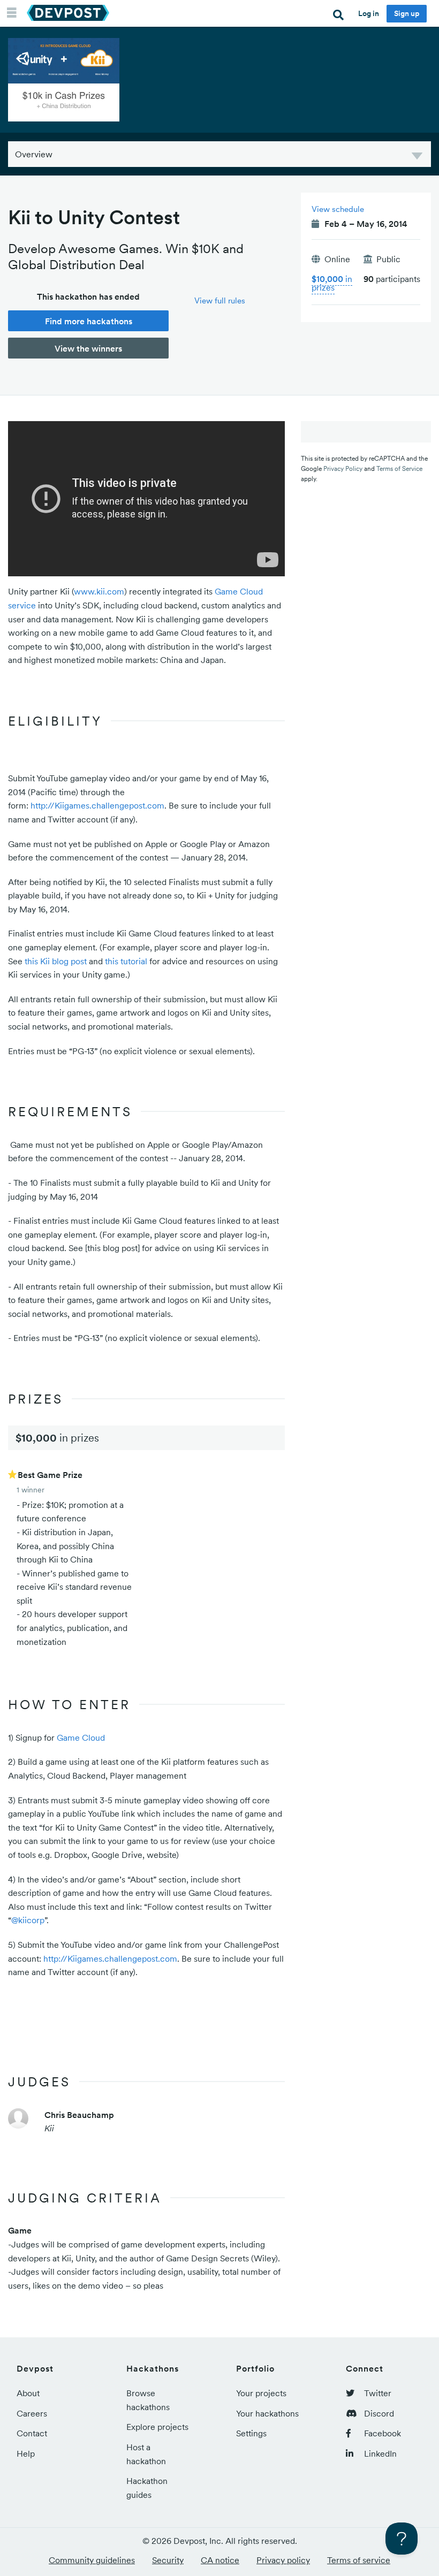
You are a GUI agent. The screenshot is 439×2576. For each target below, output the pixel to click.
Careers (32, 2413)
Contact (32, 2433)
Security (168, 2560)
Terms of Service (399, 468)
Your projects (261, 2393)
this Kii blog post (56, 961)
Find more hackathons (89, 321)
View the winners (88, 348)
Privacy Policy (343, 468)
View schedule (338, 209)
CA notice (220, 2560)
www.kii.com (99, 591)
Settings (251, 2433)
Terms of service (359, 2560)
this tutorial (126, 961)
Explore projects (157, 2427)
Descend (417, 158)
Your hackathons (267, 2413)
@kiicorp (28, 1920)
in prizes (332, 283)
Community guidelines (92, 2560)
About (28, 2393)
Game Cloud (81, 1737)
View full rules (220, 300)
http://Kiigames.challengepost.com (97, 805)
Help (26, 2453)
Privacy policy (283, 2560)
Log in (369, 13)
